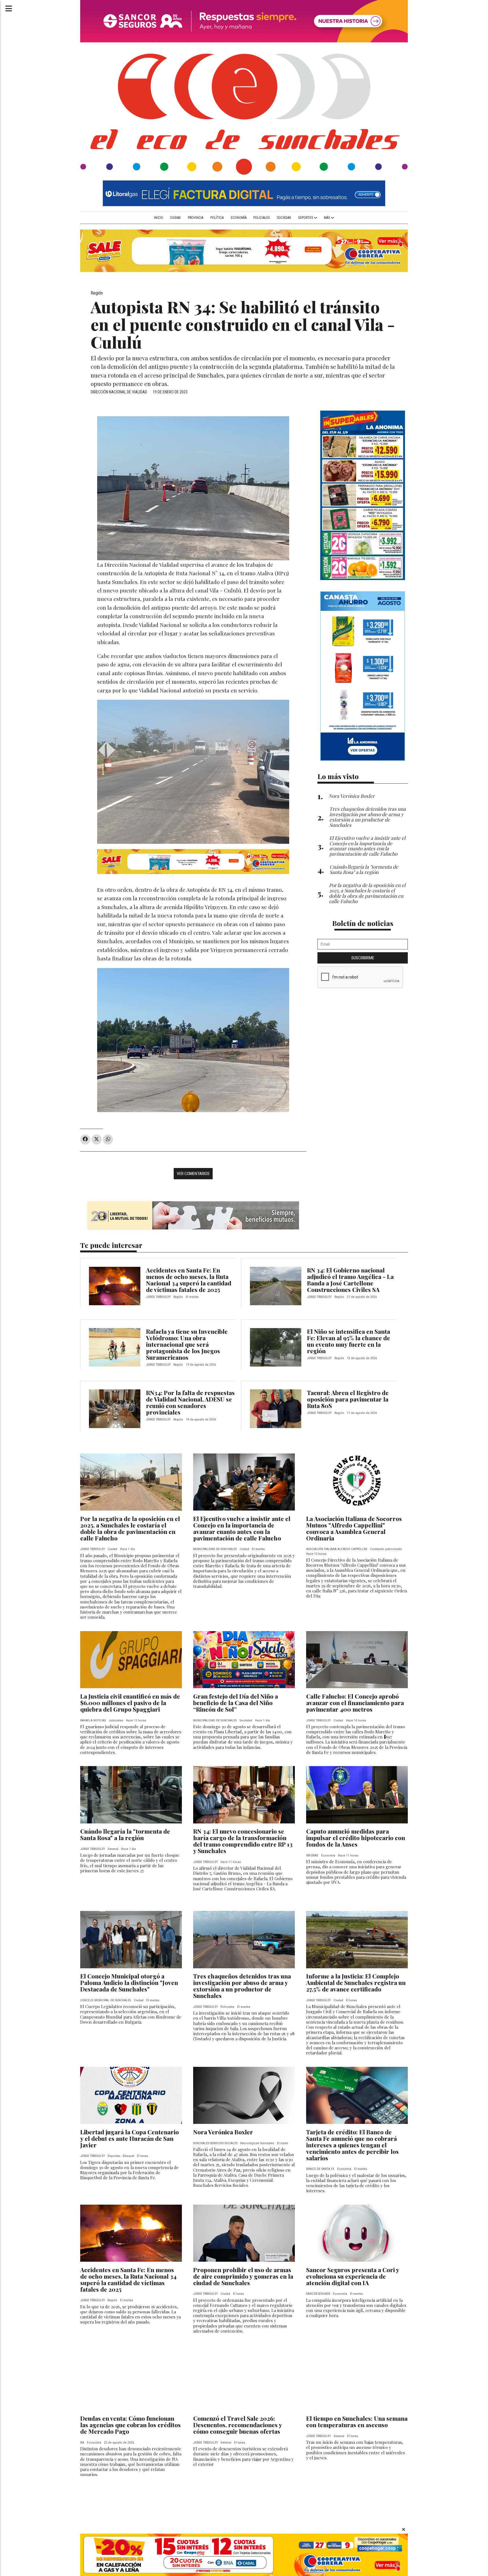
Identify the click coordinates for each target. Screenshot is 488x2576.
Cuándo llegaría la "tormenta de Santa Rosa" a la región (125, 1834)
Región (97, 293)
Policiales (262, 218)
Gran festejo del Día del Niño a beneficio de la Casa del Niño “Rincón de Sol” (236, 1703)
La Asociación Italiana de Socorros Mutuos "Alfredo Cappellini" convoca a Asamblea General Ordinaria (354, 1528)
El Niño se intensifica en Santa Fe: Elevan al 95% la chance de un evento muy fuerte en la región (348, 1341)
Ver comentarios (193, 1174)
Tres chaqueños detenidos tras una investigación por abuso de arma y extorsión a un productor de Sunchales (242, 1986)
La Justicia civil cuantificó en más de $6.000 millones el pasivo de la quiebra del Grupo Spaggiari (130, 1703)
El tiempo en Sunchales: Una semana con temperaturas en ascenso (357, 2421)
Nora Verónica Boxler (223, 2132)
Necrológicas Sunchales (257, 2143)
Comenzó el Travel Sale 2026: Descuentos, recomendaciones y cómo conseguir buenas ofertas (238, 2425)
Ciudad (175, 218)
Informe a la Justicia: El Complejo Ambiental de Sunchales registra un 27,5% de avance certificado (356, 1982)
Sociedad (284, 218)
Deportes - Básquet (121, 2156)
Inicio (159, 218)
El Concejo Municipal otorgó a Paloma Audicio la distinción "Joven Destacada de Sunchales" (129, 1982)
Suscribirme (363, 958)
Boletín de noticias (363, 923)
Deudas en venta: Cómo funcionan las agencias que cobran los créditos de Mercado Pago (130, 2425)
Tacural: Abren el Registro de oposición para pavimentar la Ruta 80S (348, 1399)
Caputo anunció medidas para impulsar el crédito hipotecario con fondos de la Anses (356, 1838)
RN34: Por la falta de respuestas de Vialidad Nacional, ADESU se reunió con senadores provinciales (190, 1402)
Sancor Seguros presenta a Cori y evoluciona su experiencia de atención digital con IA (353, 2276)
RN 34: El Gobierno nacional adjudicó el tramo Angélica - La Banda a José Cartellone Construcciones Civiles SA (350, 1280)
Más (327, 218)
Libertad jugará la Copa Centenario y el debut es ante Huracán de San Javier (129, 2138)
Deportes (306, 218)
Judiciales (116, 1720)
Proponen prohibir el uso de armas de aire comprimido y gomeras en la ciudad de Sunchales (243, 2276)
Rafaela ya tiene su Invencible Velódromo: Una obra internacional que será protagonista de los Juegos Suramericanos (187, 1344)
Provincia (196, 218)
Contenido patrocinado (386, 1549)
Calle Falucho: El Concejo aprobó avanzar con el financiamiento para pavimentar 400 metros (355, 1703)
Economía (239, 218)
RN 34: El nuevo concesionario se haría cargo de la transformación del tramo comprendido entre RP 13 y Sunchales (243, 1841)
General (113, 1849)
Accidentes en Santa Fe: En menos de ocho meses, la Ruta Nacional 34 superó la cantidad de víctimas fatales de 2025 (189, 1280)
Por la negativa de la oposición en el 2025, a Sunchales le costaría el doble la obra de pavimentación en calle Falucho (130, 1528)
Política (217, 218)
